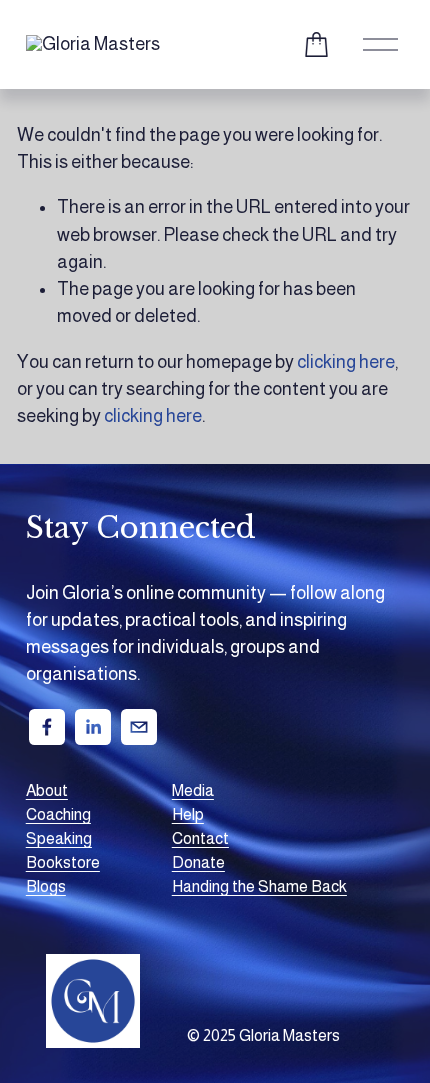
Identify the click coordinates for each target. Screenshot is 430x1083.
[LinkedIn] (93, 727)
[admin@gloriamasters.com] (139, 727)
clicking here (346, 362)
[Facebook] (47, 727)
